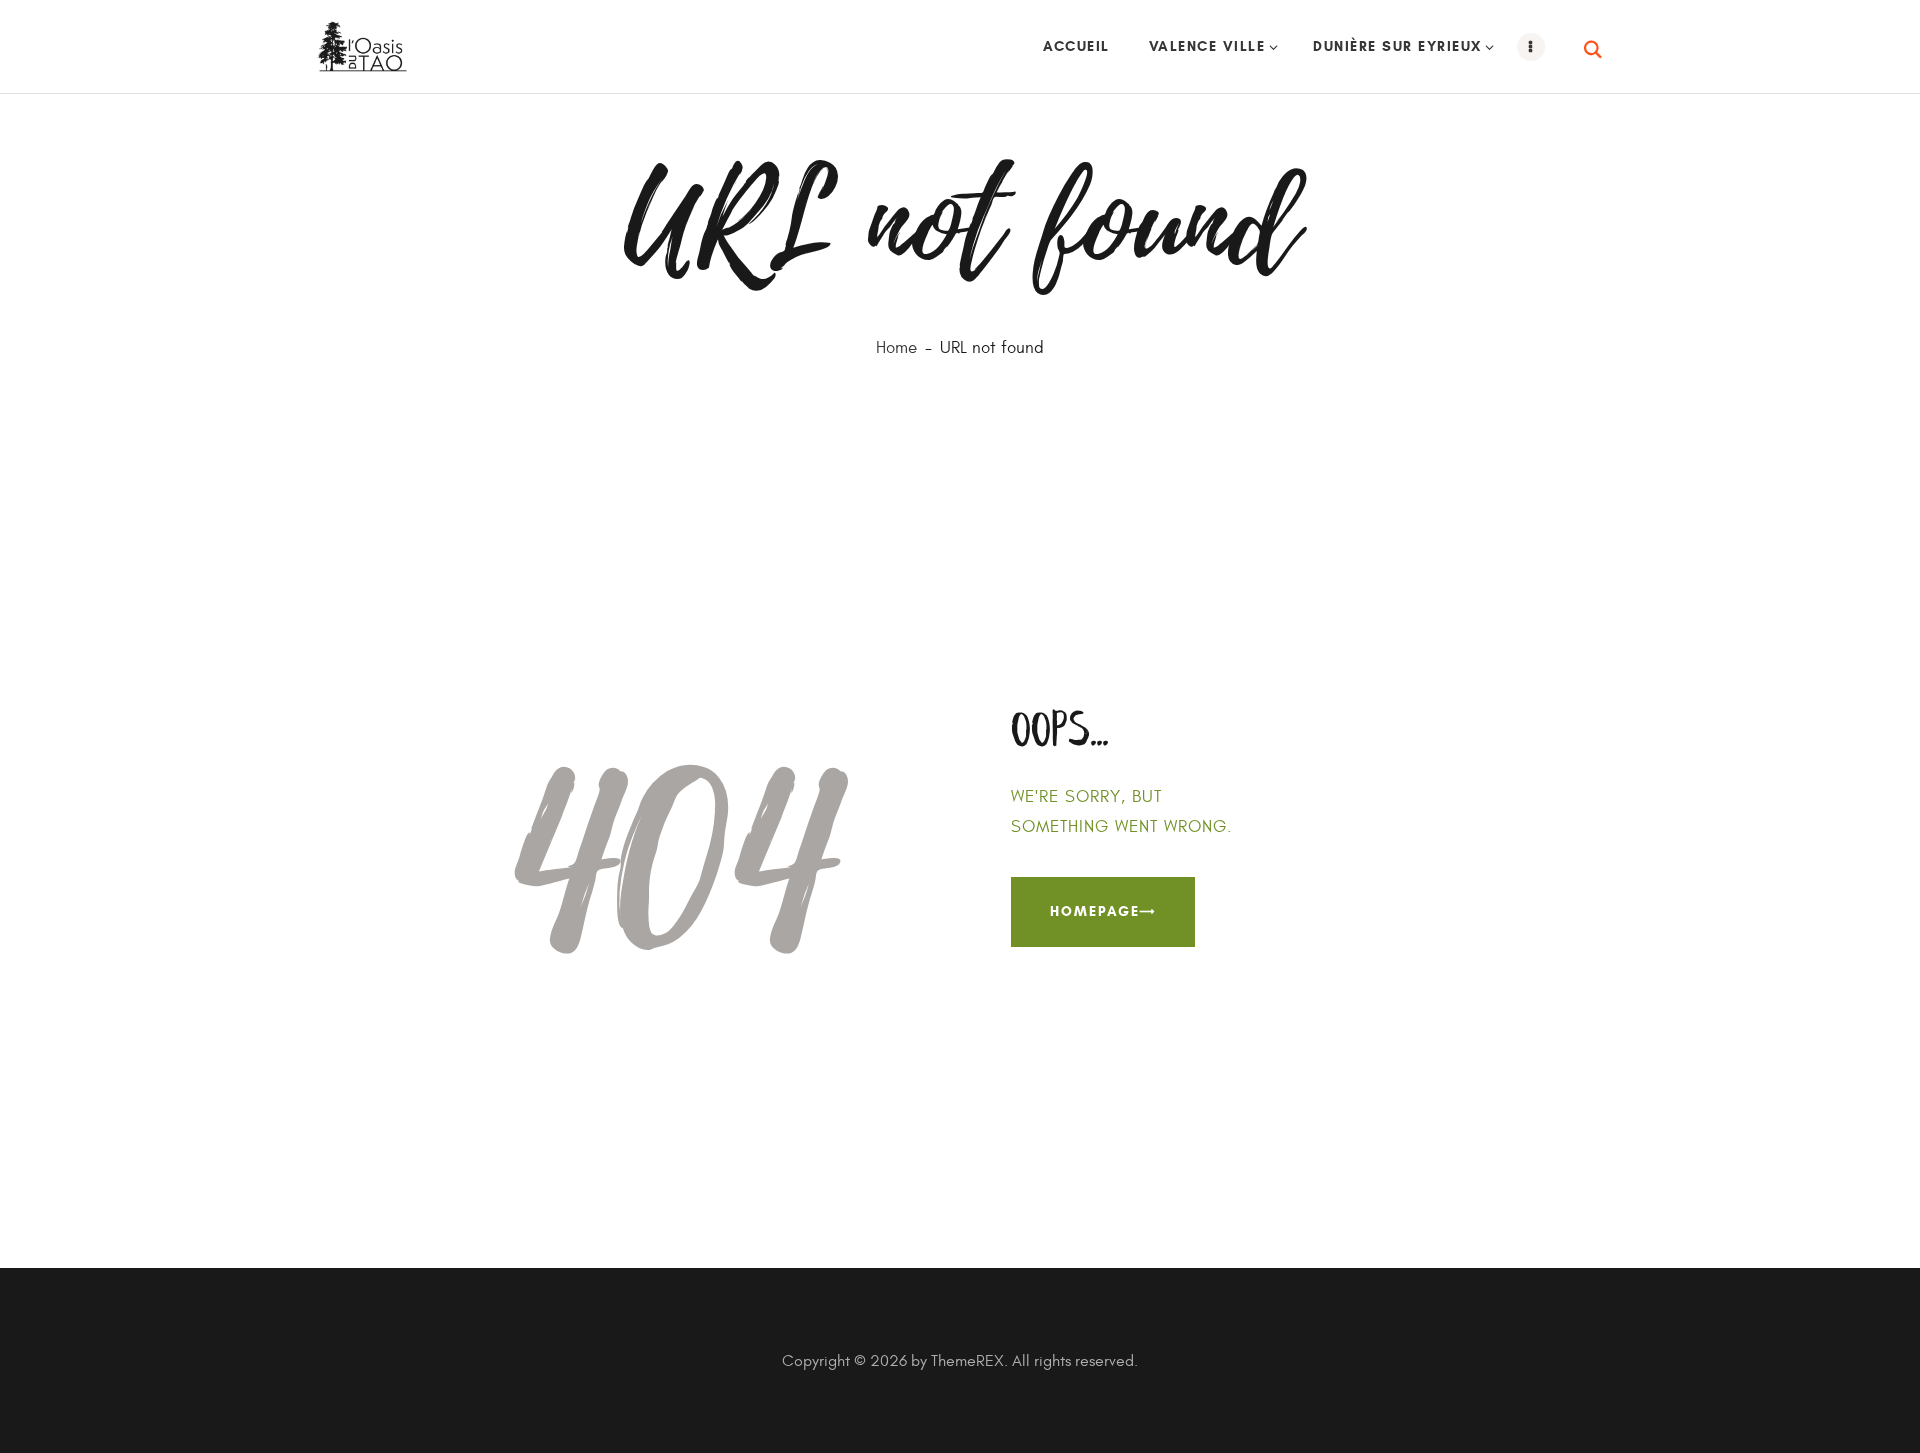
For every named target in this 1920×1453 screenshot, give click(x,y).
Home (896, 348)
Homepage (1095, 911)
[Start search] (1594, 50)
